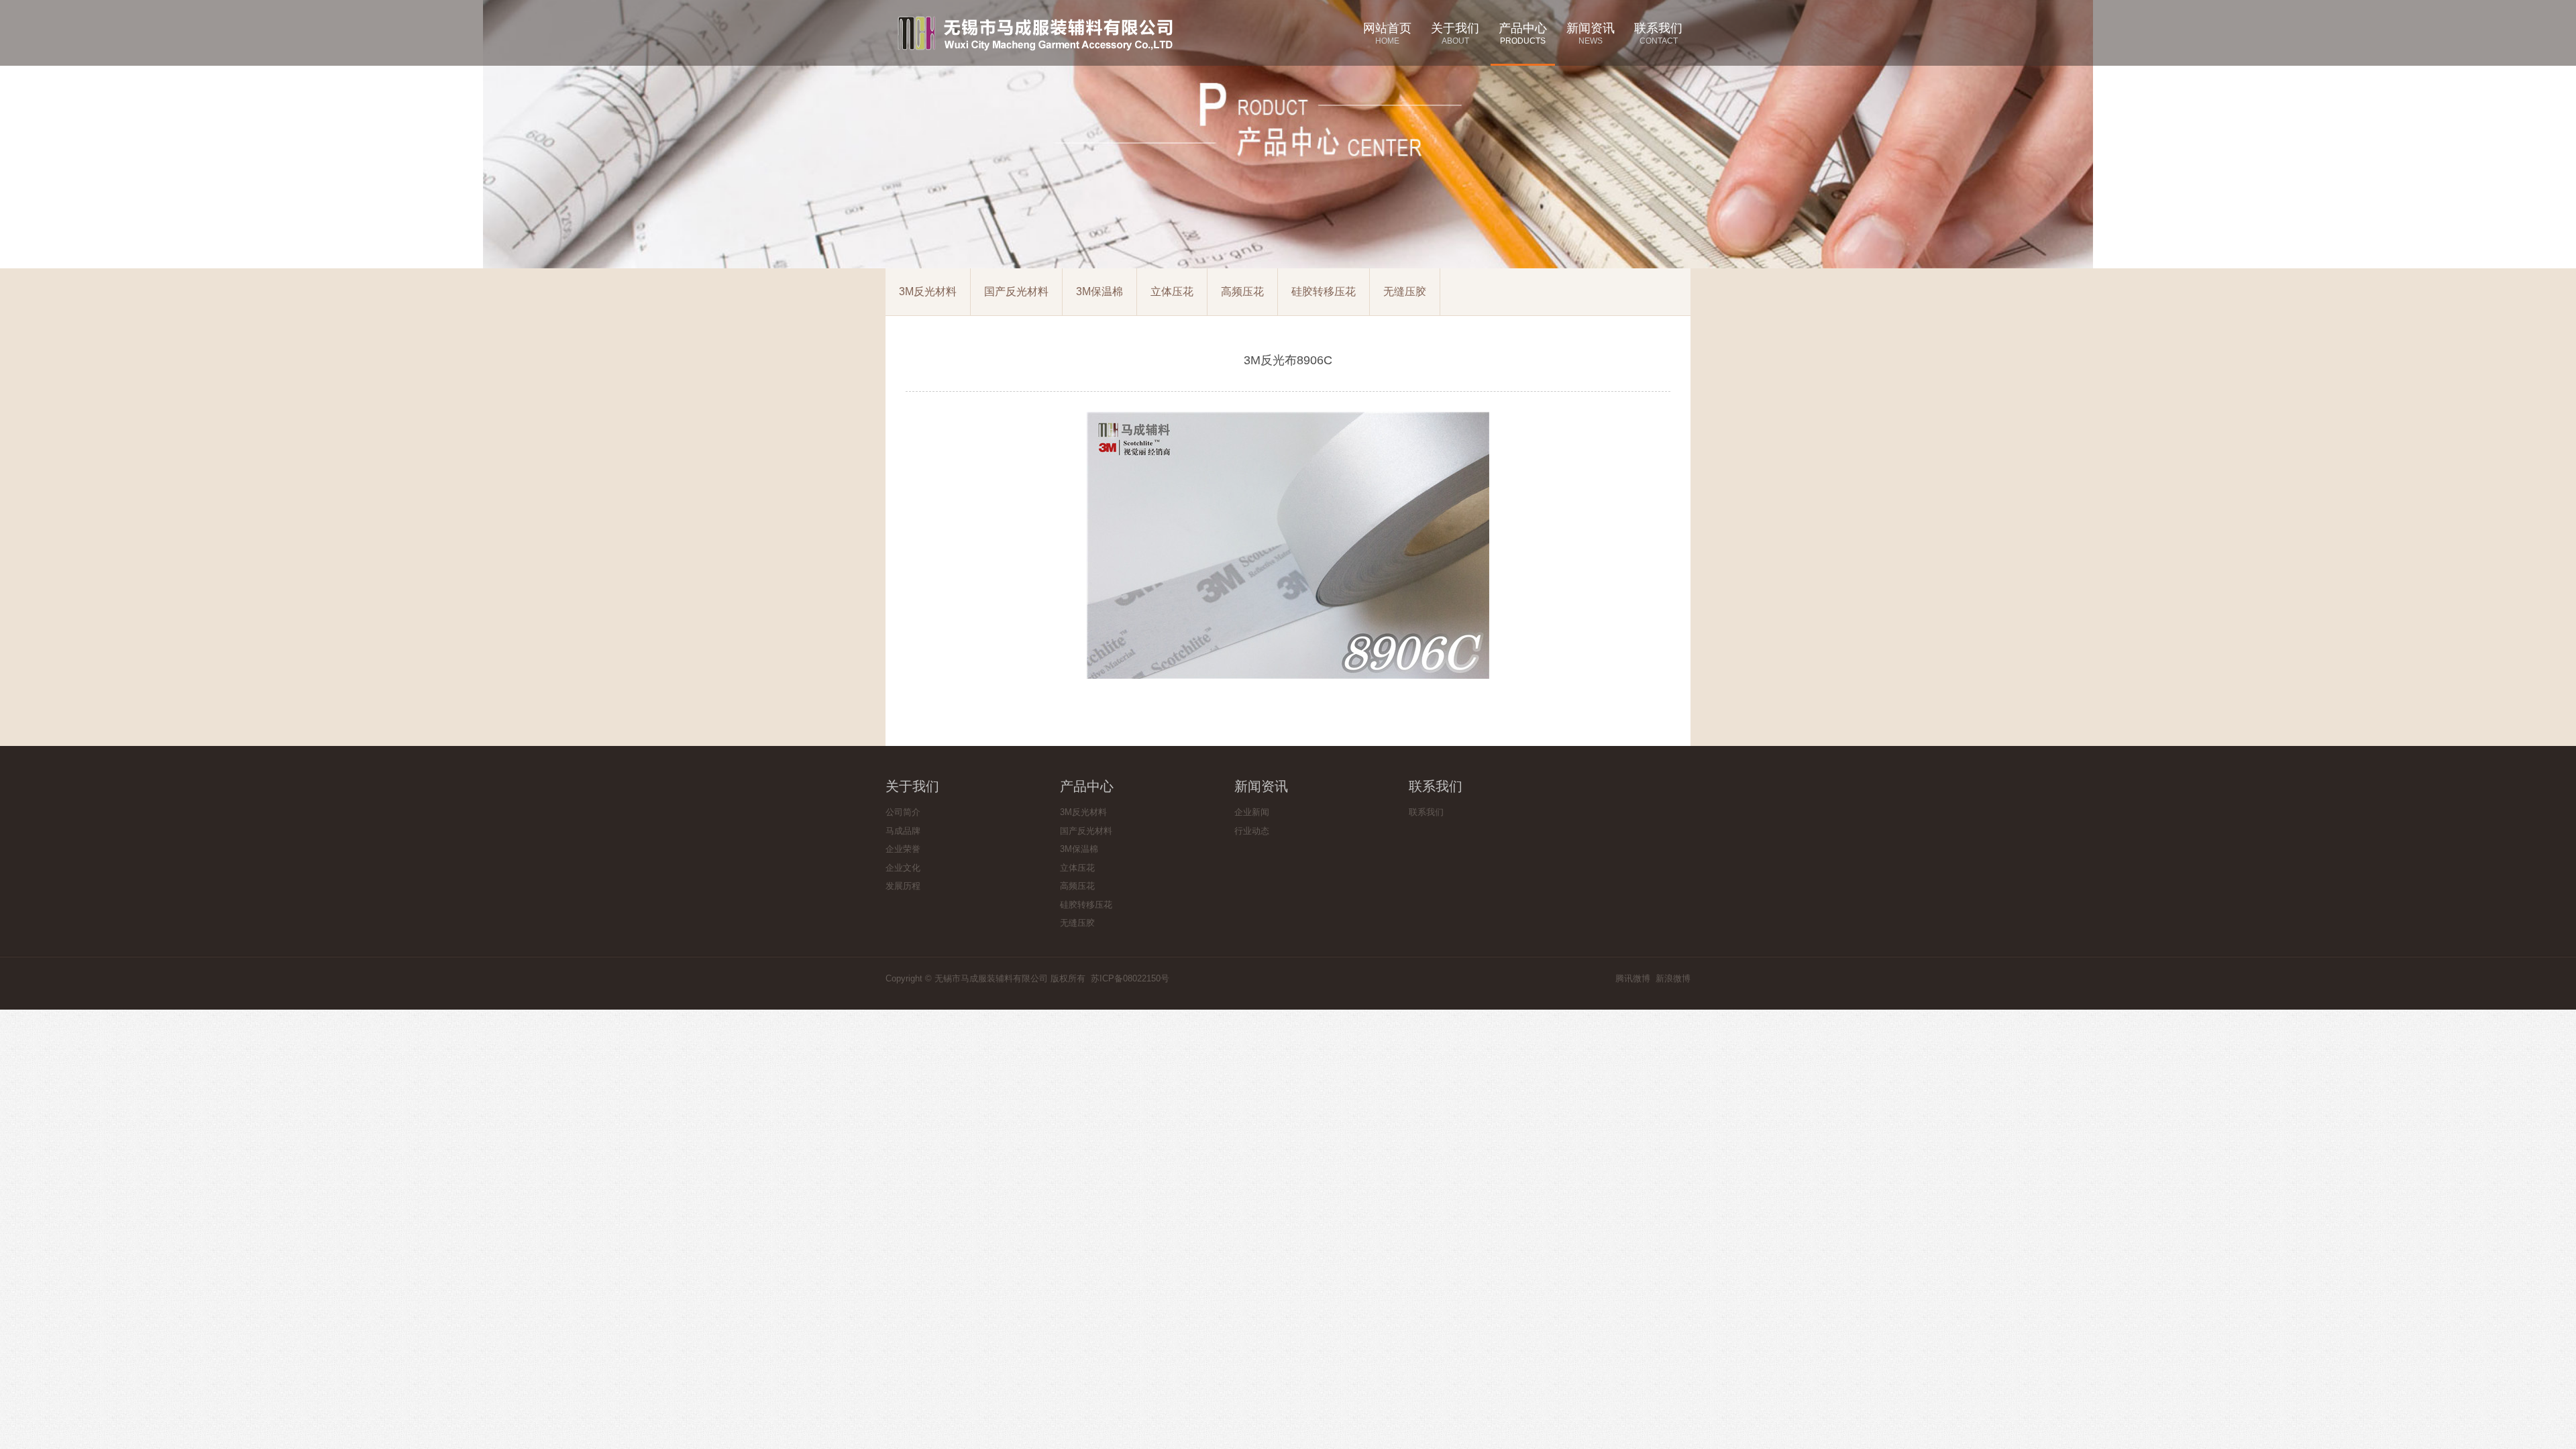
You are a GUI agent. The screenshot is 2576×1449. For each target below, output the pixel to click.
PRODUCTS (1523, 34)
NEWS (1591, 34)
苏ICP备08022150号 (1130, 978)
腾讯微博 (1633, 978)
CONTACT (1658, 34)
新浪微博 (1673, 978)
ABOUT (1455, 34)
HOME (1387, 34)
